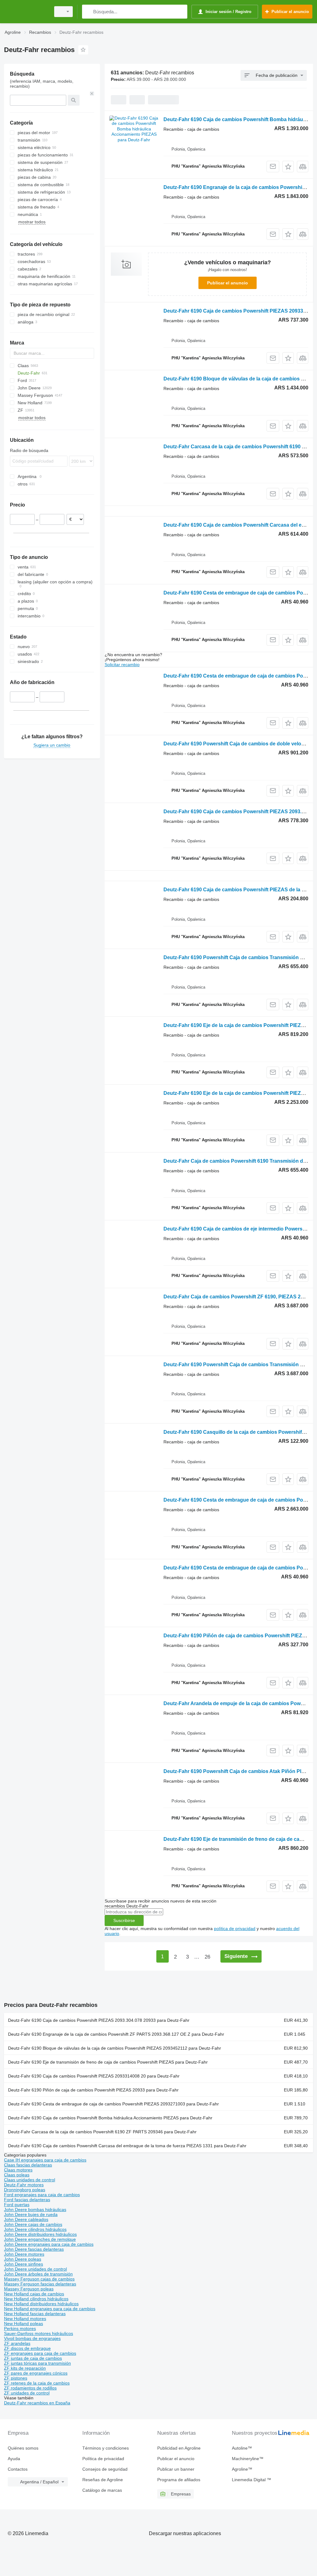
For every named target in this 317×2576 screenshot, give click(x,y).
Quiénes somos (23, 2448)
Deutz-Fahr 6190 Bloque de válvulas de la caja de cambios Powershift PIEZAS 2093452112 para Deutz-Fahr (115, 2048)
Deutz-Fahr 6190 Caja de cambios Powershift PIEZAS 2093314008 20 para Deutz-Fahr (94, 2076)
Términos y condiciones (106, 2448)
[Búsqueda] (88, 12)
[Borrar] (92, 94)
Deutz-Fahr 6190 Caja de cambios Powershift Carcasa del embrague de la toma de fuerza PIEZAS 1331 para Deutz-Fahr (127, 2146)
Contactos (18, 2469)
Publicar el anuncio (228, 283)
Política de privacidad (103, 2459)
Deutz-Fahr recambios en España (37, 2403)
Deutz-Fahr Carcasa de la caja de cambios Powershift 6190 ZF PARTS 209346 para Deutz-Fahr (102, 2132)
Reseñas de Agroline (103, 2480)
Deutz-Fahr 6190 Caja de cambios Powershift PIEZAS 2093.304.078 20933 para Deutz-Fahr (99, 2020)
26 (207, 1957)
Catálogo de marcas (102, 2490)
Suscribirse (124, 1920)
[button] (288, 167)
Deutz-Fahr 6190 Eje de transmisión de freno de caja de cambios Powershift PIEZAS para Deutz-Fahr (108, 2062)
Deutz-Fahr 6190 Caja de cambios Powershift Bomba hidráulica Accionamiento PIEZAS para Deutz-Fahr (110, 2118)
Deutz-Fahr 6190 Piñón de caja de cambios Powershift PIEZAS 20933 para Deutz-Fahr (93, 2090)
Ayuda (14, 2459)
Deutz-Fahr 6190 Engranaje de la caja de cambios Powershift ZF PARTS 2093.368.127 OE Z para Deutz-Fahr (116, 2034)
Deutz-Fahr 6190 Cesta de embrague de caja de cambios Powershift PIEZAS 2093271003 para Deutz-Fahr (113, 2104)
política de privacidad (235, 1929)
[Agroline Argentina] (26, 12)
